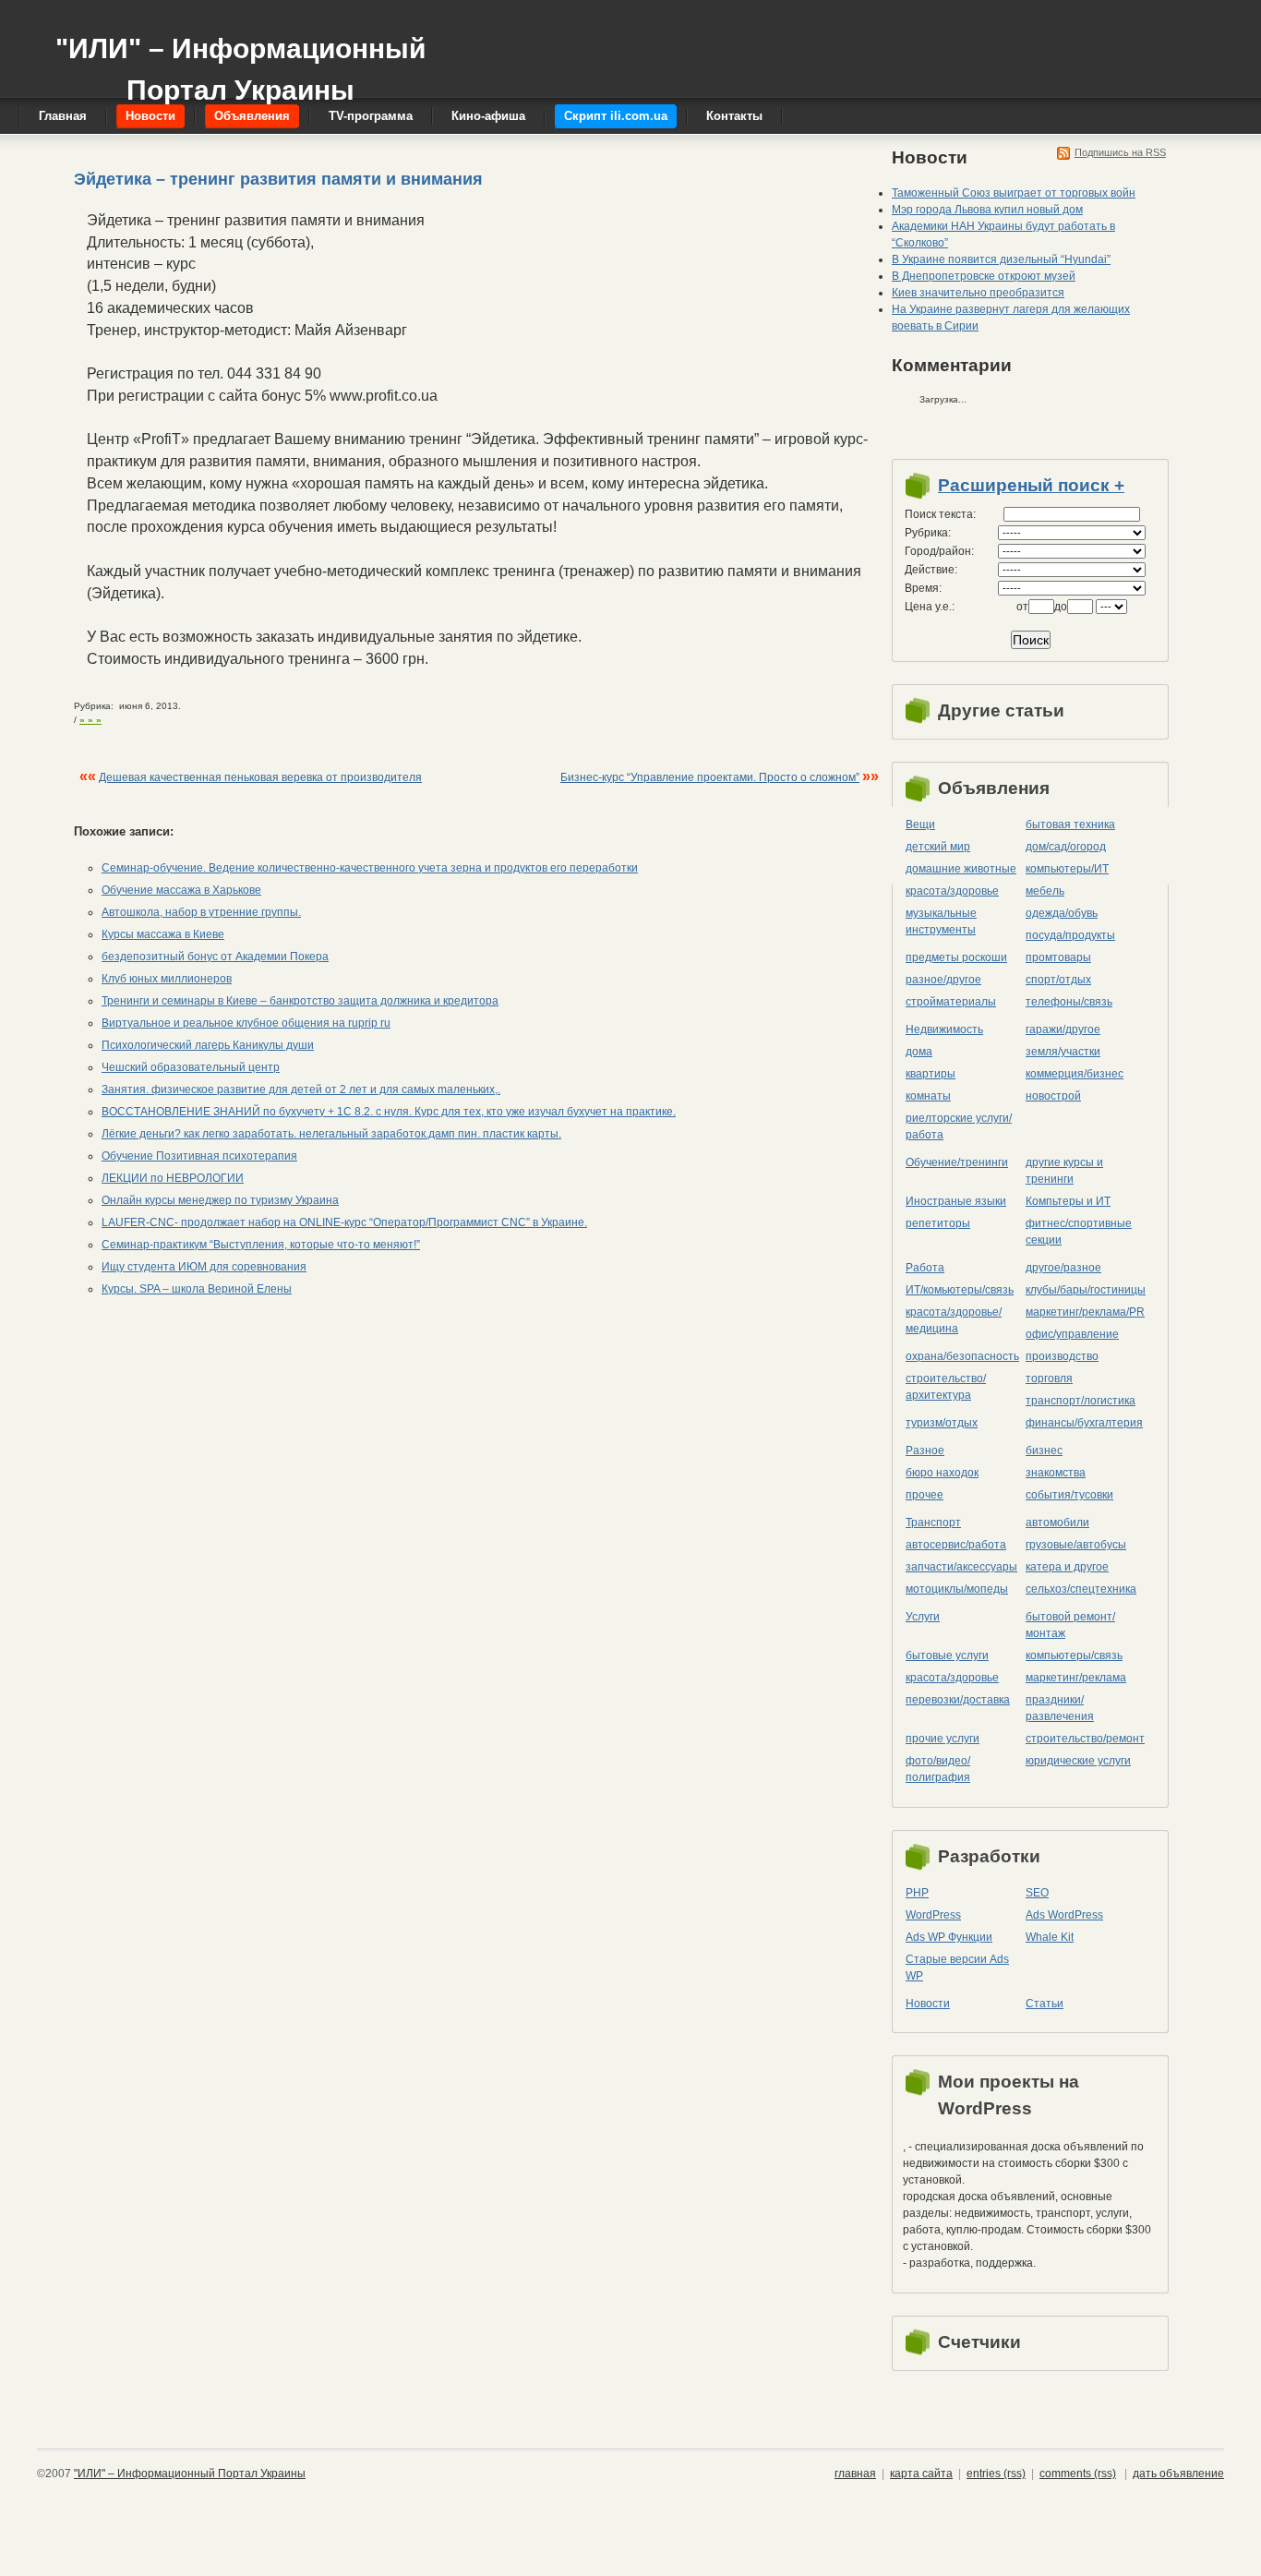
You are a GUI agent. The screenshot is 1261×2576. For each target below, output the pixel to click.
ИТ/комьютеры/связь (960, 1290)
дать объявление (1178, 2474)
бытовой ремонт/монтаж (1070, 1625)
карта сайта (921, 2474)
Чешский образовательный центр (191, 1067)
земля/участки (1063, 1052)
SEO (1037, 1893)
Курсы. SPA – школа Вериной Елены (197, 1289)
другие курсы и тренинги (1064, 1171)
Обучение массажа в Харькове (181, 890)
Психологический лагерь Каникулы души (208, 1045)
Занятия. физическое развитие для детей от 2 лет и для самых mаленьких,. (301, 1089)
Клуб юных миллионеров (167, 979)
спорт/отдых (1058, 980)
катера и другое (1067, 1567)
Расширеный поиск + (1031, 485)
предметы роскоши (956, 957)
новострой (1053, 1096)
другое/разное (1063, 1268)
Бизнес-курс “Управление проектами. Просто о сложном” (710, 777)
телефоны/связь (1069, 1002)
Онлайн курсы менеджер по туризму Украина (220, 1200)
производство (1062, 1356)
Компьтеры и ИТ (1068, 1201)
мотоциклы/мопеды (957, 1589)
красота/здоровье (952, 891)
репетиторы (938, 1223)
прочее (925, 1495)
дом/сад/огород (1066, 847)
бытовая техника (1070, 825)
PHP (917, 1893)
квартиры (931, 1074)
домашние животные (961, 869)
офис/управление (1072, 1334)
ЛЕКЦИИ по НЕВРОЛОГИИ (173, 1178)
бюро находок (942, 1473)
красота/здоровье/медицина (954, 1320)
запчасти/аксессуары (961, 1567)
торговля (1049, 1378)
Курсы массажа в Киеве (163, 934)
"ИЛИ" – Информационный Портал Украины (240, 60)
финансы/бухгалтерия (1084, 1423)
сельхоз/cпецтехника (1081, 1589)
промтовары (1058, 957)
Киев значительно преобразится (978, 293)
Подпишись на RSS (1120, 152)
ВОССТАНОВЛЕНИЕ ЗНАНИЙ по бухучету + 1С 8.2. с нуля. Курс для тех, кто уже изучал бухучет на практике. (389, 1112)
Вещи (920, 825)
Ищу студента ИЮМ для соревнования (204, 1267)
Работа (925, 1268)
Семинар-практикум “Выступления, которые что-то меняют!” (261, 1245)
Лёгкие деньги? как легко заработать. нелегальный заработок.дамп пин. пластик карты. (331, 1134)
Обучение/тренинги (957, 1162)
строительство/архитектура (946, 1387)
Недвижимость (944, 1029)
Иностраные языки (956, 1201)
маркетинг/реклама (1076, 1678)
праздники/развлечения (1060, 1708)
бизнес (1044, 1451)
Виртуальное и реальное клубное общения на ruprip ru (246, 1023)
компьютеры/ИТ (1067, 869)
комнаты (928, 1096)
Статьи (1045, 2004)
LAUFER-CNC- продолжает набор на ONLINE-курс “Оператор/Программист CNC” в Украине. (344, 1222)
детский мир (938, 847)
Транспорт (933, 1523)
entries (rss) (996, 2474)
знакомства (1056, 1473)
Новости (928, 2004)
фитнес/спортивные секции (1079, 1232)
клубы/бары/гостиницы (1086, 1290)
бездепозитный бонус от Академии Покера (215, 957)
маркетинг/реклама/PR (1085, 1312)
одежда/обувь (1062, 913)
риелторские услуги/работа (959, 1126)
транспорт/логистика (1081, 1401)
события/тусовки (1069, 1495)
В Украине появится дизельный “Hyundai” (1001, 259)
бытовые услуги (947, 1655)
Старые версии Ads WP (957, 1968)
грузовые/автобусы (1076, 1545)
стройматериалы (951, 1002)
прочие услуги (943, 1739)
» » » (90, 720)
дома (919, 1052)
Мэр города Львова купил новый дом (987, 210)
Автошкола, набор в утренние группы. (201, 912)
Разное (925, 1451)
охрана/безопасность (962, 1356)
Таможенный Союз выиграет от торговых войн (1014, 193)
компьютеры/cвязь (1074, 1655)
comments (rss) (1078, 2474)
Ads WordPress (1064, 1915)
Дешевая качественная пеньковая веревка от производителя (260, 777)
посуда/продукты (1070, 935)
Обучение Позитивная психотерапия (199, 1156)
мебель (1045, 891)
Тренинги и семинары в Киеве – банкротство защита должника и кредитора (300, 1001)
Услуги (923, 1617)
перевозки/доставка (958, 1700)
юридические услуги (1078, 1761)
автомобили (1057, 1523)
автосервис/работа (956, 1545)
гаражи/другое (1063, 1029)
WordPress (933, 1915)
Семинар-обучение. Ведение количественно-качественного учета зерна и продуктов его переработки (370, 868)
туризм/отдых (942, 1423)
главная (855, 2474)
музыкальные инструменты (941, 921)
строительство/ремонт (1085, 1739)
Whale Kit (1050, 1937)
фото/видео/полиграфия (938, 1769)
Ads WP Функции (949, 1937)
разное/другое (943, 980)
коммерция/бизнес (1075, 1074)
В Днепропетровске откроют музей (984, 276)
